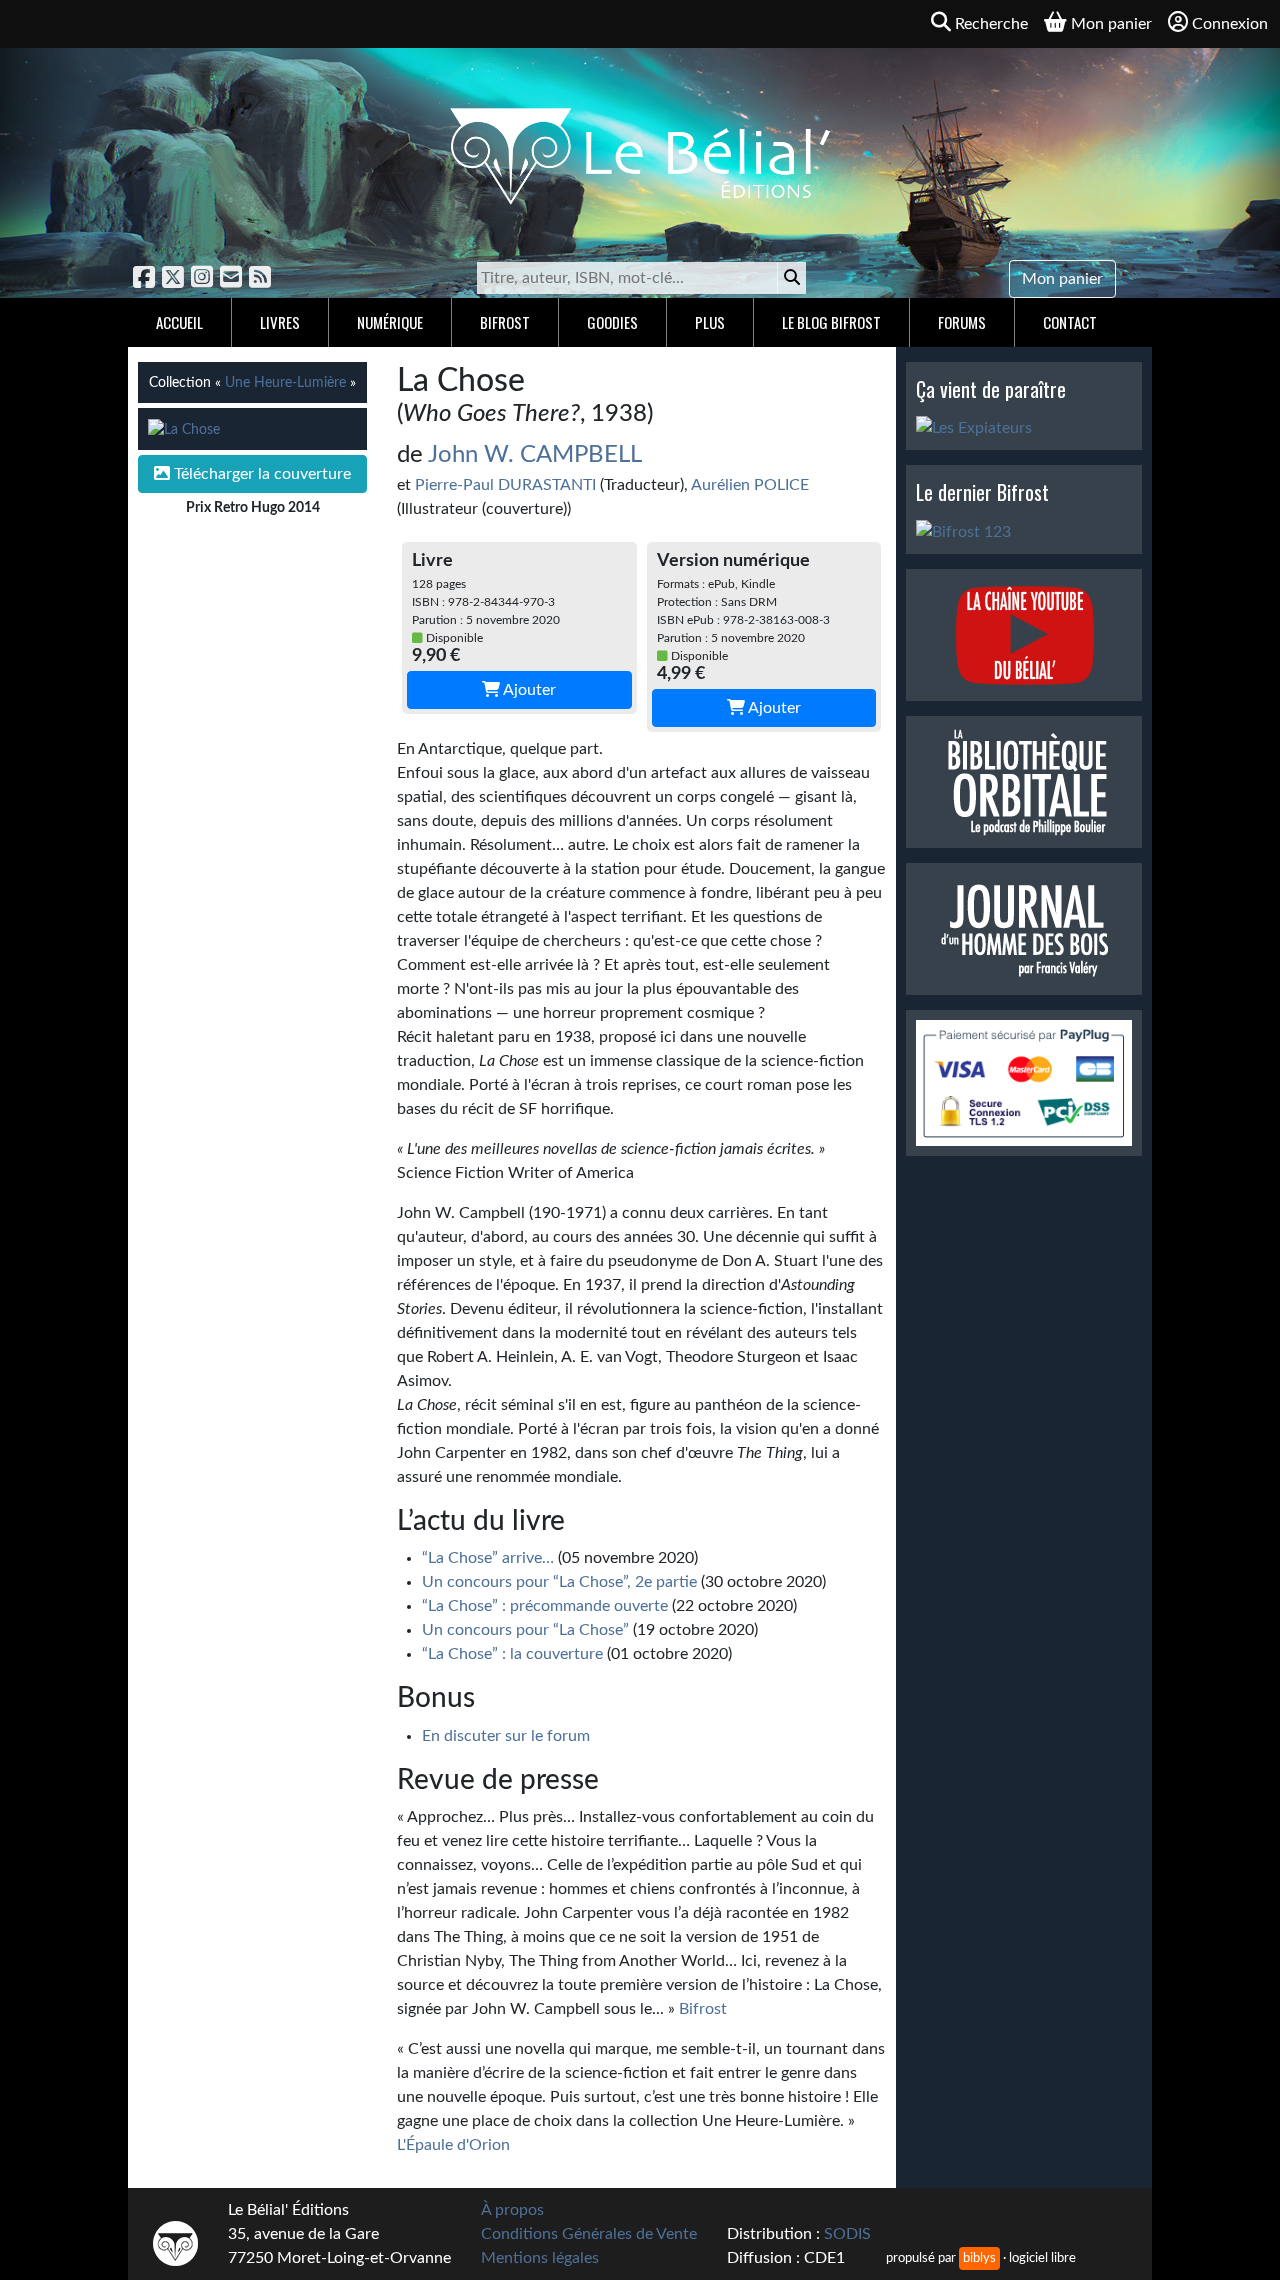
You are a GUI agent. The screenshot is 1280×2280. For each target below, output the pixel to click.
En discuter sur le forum (506, 1736)
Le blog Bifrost (831, 322)
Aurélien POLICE (750, 485)
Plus (710, 322)
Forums (962, 322)
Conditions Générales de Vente (589, 2234)
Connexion (1230, 24)
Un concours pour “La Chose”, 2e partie (559, 1582)
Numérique (390, 322)
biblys (979, 2258)
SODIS (847, 2234)
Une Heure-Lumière (285, 382)
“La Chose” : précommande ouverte (545, 1606)
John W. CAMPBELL (535, 455)
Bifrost (505, 322)
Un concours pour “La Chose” (525, 1630)
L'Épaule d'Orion (453, 2145)
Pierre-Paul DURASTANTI (505, 485)
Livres (280, 322)
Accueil (179, 322)
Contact (1070, 322)
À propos (512, 2210)
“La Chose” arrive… (488, 1558)
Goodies (612, 322)
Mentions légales (540, 2258)
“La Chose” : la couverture (512, 1654)
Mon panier (1062, 279)
